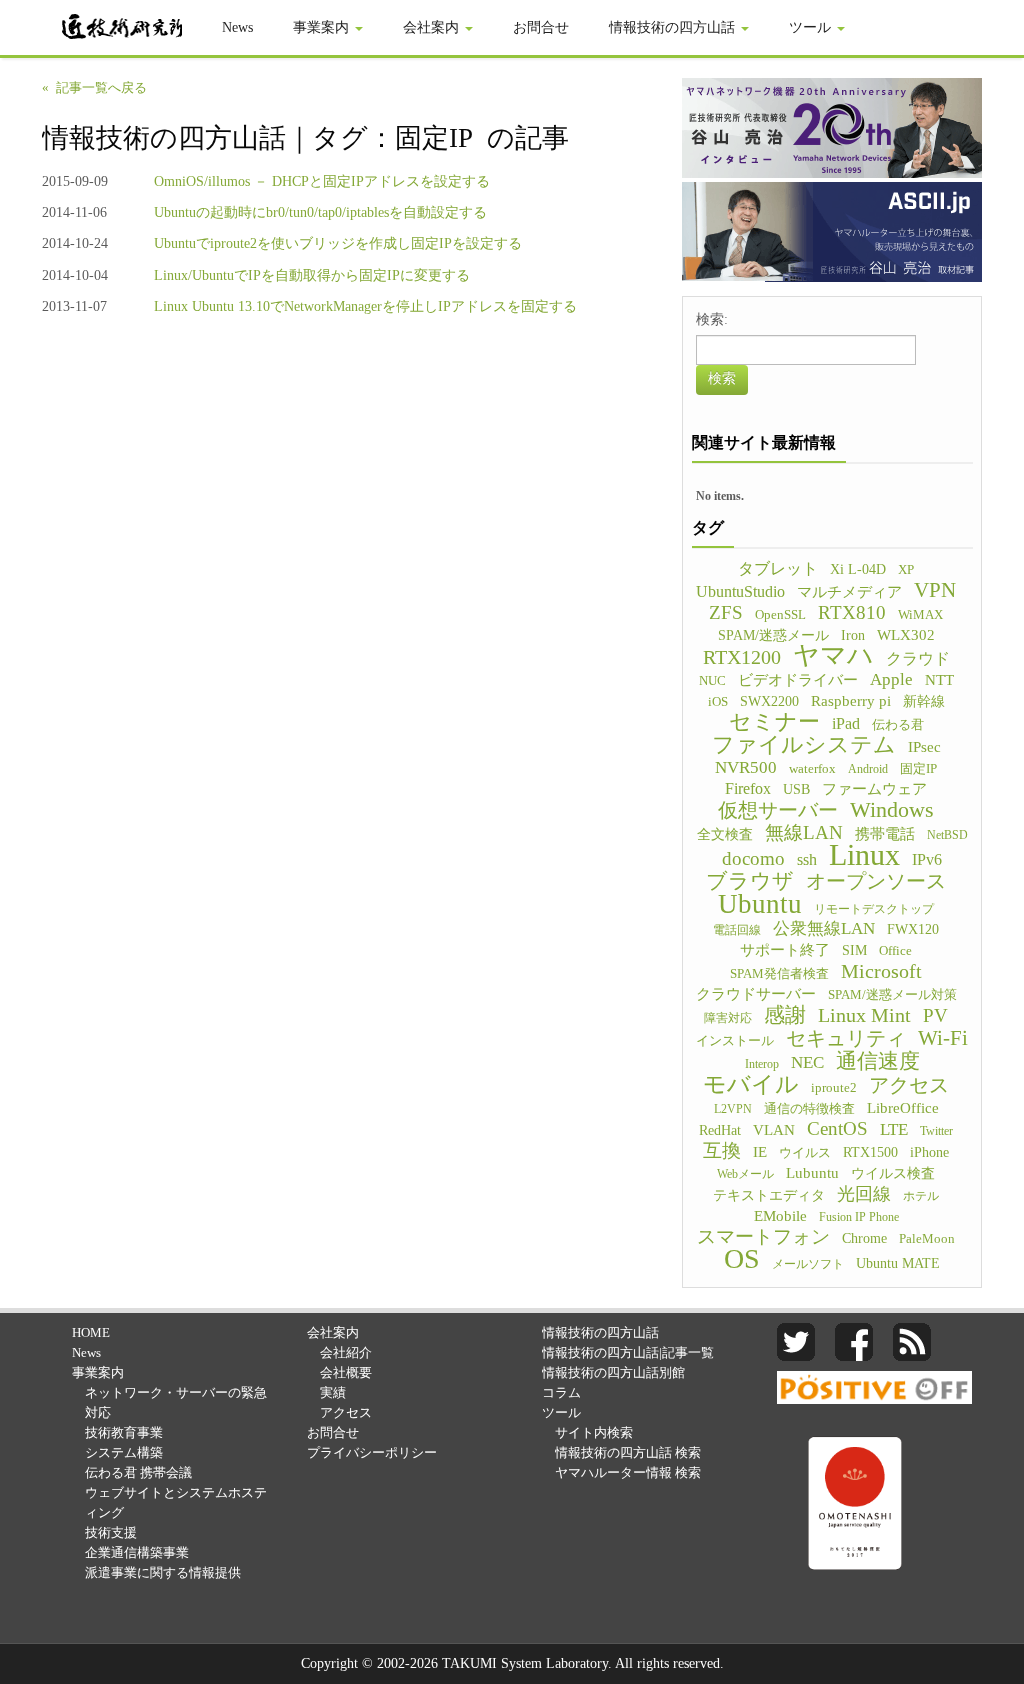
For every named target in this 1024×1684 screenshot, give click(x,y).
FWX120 (913, 929)
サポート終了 (785, 949)
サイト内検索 (594, 1432)
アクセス (909, 1085)
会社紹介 (346, 1352)
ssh (807, 859)
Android (868, 769)
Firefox (748, 788)
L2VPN (733, 1109)
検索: (712, 319)
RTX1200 (742, 657)
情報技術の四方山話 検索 (628, 1452)
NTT (939, 680)
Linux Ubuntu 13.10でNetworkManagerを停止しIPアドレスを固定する (365, 306)
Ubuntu (760, 904)
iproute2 (834, 1088)
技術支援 (111, 1532)
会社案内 (433, 27)
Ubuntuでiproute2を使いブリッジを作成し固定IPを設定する (338, 243)
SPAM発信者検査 (779, 974)
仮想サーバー (778, 810)
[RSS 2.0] (912, 1340)
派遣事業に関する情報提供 (163, 1572)
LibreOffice (903, 1108)
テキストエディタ (769, 1195)
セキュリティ (846, 1038)
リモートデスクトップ (874, 909)
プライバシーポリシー (372, 1452)
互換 (722, 1151)
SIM (854, 950)
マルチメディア (849, 592)
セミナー (774, 722)
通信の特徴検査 (809, 1109)
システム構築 (124, 1452)
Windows (892, 810)
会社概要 (346, 1372)
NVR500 (746, 767)
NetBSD (947, 835)
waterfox (812, 769)
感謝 (785, 1015)
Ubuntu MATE (898, 1263)
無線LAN (804, 833)
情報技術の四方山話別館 (613, 1372)
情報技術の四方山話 (674, 27)
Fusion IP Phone (859, 1217)
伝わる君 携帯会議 (138, 1472)
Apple (891, 679)
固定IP (918, 769)
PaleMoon (927, 1239)
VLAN (774, 1130)
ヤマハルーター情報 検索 (628, 1472)
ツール (812, 27)
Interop (762, 1064)
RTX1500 (870, 1152)
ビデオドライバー (798, 679)
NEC (807, 1062)
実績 (333, 1392)
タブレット (778, 568)
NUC (712, 681)
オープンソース (876, 881)
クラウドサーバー (756, 994)
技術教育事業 (124, 1432)
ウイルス (805, 1153)
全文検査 (725, 834)
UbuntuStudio (740, 591)
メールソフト (808, 1264)
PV (935, 1016)
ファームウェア (874, 789)
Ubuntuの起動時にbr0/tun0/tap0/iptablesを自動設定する (320, 212)
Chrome (864, 1238)
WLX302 (906, 635)
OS (742, 1259)
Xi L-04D (858, 569)
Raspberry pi (851, 700)
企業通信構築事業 (137, 1552)
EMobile (780, 1215)
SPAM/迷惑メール (773, 635)
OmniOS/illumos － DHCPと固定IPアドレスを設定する (322, 181)
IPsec (924, 747)
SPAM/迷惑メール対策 (892, 995)
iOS (718, 702)
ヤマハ (833, 656)
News (237, 27)
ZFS (726, 613)
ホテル (921, 1196)
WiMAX (920, 615)
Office (895, 951)
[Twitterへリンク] (796, 1340)
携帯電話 (885, 834)
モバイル (751, 1084)
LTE (894, 1129)
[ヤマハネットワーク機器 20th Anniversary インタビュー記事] (832, 126)
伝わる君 (898, 725)
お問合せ (541, 27)
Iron (853, 635)
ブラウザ (750, 881)
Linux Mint (864, 1015)
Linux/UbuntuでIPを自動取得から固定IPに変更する (312, 275)
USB (796, 789)
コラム (561, 1392)
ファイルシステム (804, 745)
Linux (864, 855)
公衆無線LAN (824, 928)
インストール (735, 1041)
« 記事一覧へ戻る (94, 88)
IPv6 (927, 859)
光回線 (864, 1194)
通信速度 (878, 1061)
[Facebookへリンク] (854, 1340)
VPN (935, 590)
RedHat (720, 1130)
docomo (753, 859)
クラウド (918, 658)
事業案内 (323, 27)
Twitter (936, 1131)
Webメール (745, 1174)
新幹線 (924, 701)
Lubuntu (812, 1172)
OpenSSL (780, 615)
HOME (91, 1332)
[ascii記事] (832, 230)
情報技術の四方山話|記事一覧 (628, 1352)
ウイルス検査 (893, 1173)
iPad (846, 723)
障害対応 (728, 1018)
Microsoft (881, 971)
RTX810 (852, 613)
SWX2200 (769, 701)
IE (760, 1152)
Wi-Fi (943, 1038)
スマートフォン (763, 1237)
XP (906, 570)
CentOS (837, 1129)
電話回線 (737, 930)
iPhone (929, 1152)
